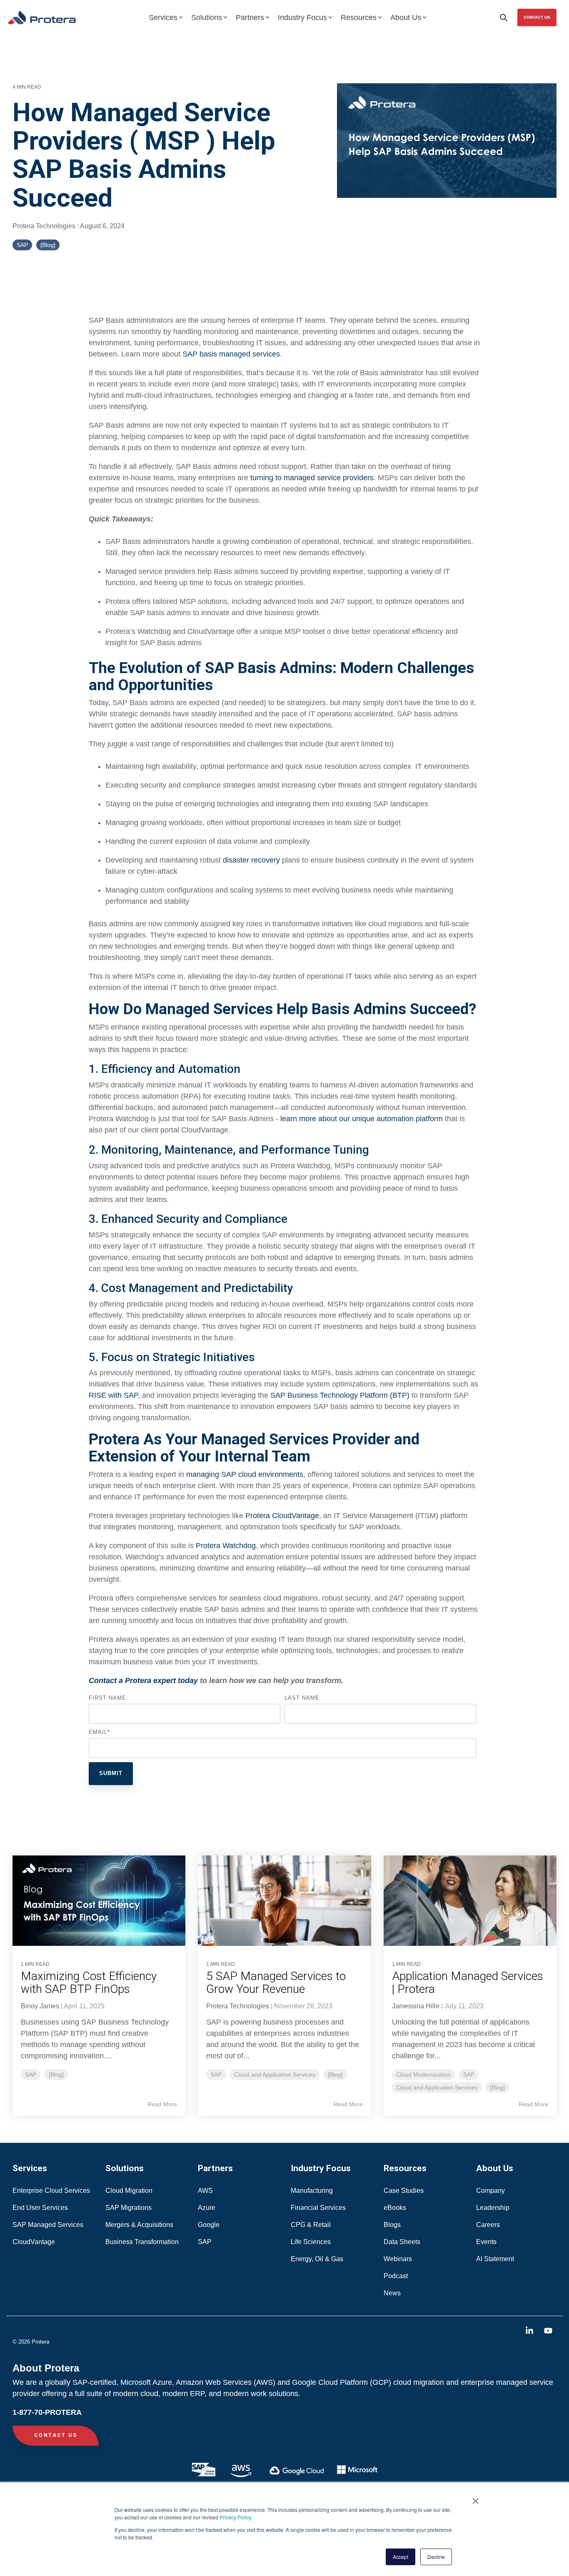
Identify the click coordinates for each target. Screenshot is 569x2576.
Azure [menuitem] (207, 2208)
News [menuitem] (392, 2293)
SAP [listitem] (31, 2075)
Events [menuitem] (486, 2242)
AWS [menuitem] (205, 2191)
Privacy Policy (235, 2517)
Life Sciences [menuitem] (312, 2242)
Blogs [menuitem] (392, 2225)
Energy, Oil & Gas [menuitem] (318, 2259)
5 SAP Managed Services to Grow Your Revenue (276, 1982)
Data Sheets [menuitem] (402, 2242)
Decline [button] (436, 2557)
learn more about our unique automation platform (362, 1119)
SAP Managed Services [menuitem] (48, 2225)
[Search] (504, 17)
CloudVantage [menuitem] (34, 2242)
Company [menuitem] (490, 2191)
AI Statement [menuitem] (495, 2259)
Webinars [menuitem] (398, 2259)
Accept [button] (401, 2557)
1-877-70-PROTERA (47, 2412)
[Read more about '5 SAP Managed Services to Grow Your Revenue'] (284, 1901)
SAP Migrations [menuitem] (129, 2208)
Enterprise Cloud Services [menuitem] (52, 2191)
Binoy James (40, 2006)
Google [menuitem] (209, 2225)
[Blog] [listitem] (56, 2075)
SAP (22, 245)
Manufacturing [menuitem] (312, 2191)
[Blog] (48, 245)
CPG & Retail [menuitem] (312, 2225)
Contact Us (537, 17)
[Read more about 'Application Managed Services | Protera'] (470, 1901)
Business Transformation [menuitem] (142, 2242)
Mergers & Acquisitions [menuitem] (139, 2225)
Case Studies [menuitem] (404, 2191)
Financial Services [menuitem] (319, 2208)
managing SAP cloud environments (245, 1474)
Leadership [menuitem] (493, 2208)
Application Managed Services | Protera (468, 1982)
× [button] (475, 2498)
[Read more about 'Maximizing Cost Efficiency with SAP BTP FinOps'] (99, 1901)
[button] (530, 2331)
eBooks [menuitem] (395, 2208)
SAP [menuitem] (205, 2242)
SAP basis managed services (231, 354)
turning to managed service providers (312, 478)
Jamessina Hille (416, 2006)
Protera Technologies (45, 226)
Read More (162, 2104)
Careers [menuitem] (488, 2225)
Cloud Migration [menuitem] (130, 2191)
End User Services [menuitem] (40, 2208)
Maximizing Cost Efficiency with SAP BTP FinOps (89, 1982)
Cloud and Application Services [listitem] (275, 2075)
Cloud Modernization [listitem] (423, 2075)
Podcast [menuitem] (396, 2276)
